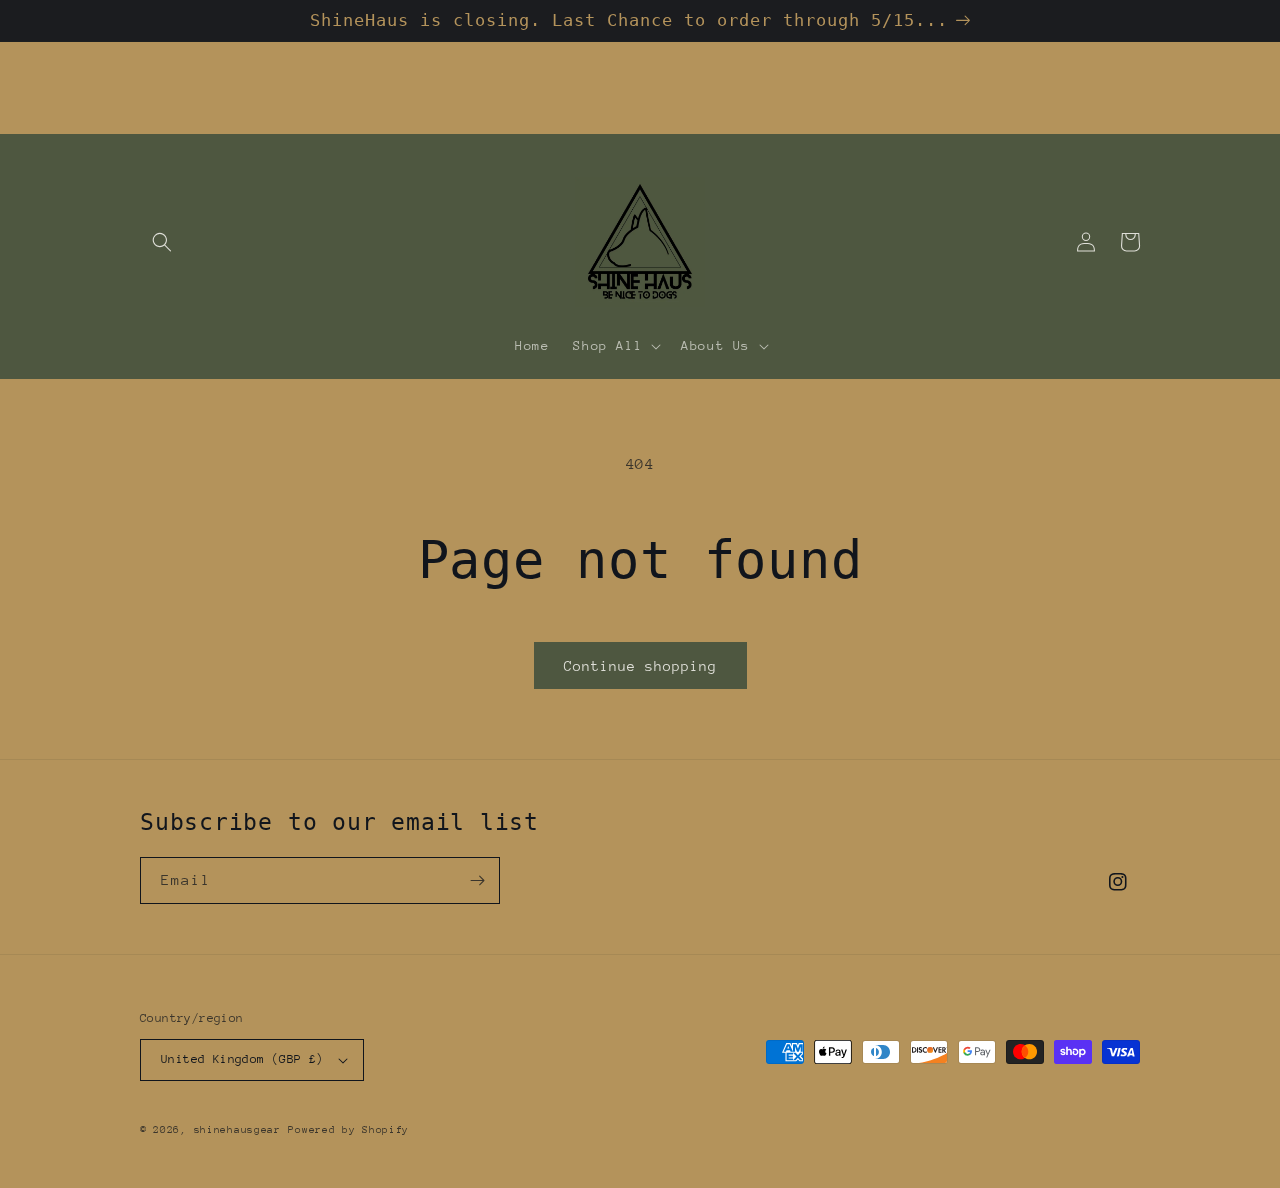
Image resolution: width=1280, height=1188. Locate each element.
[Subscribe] (477, 880)
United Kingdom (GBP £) (242, 1059)
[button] (162, 242)
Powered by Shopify (348, 1130)
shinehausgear (237, 1130)
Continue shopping (640, 666)
